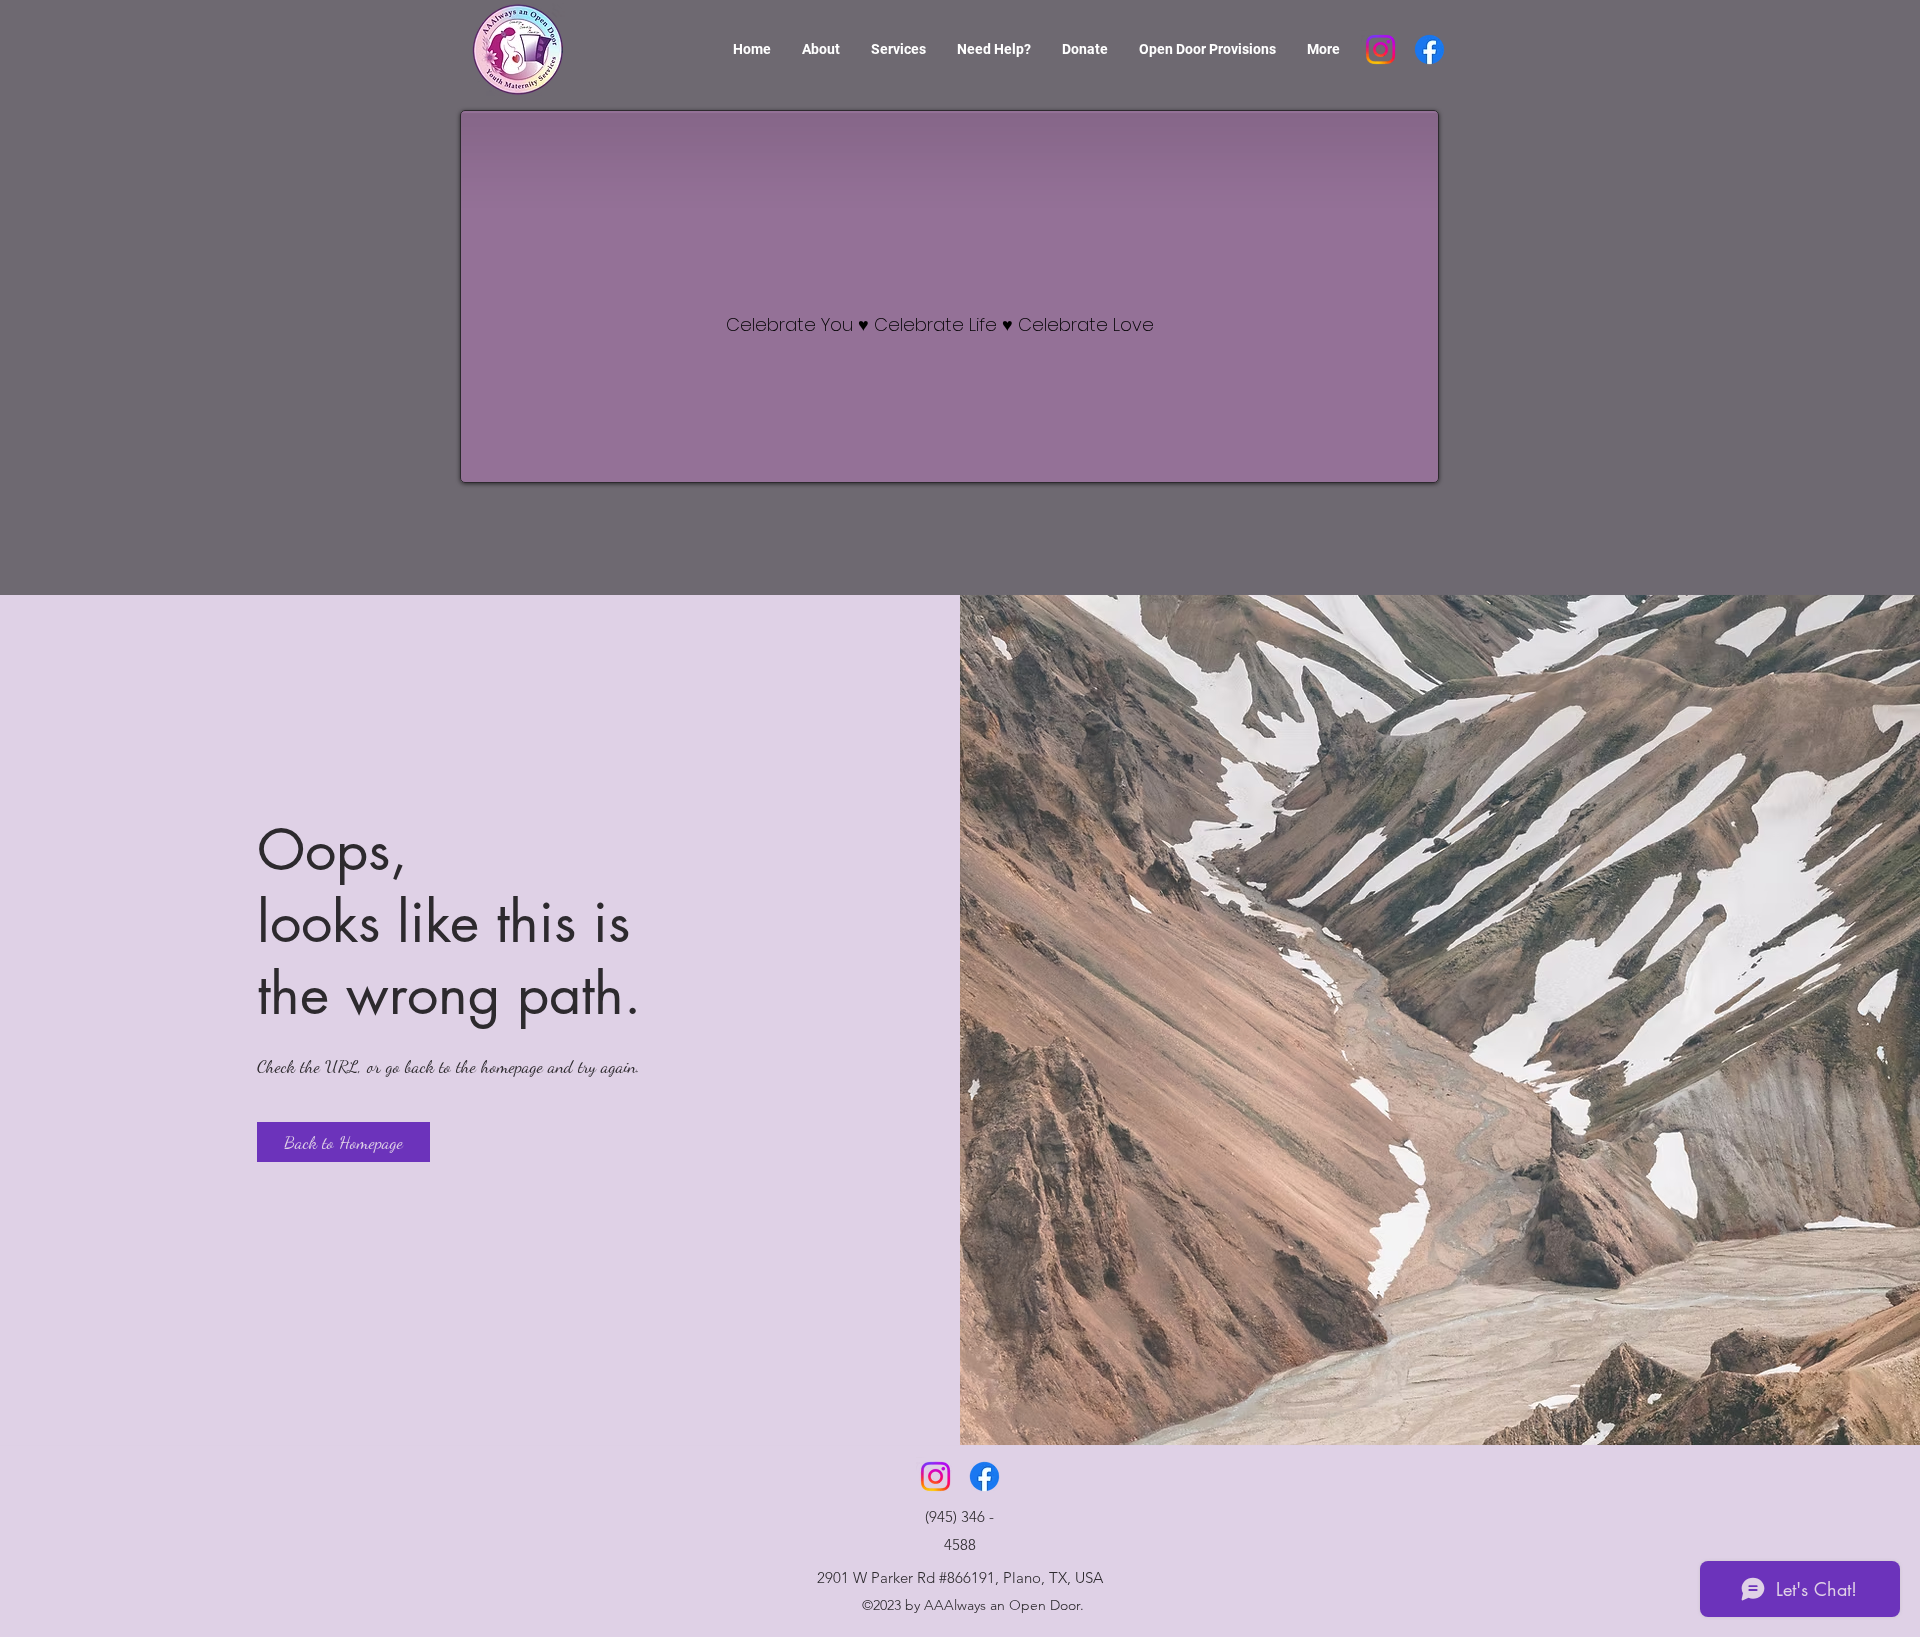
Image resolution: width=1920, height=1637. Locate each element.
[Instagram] (1380, 49)
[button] (343, 1142)
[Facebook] (1429, 49)
